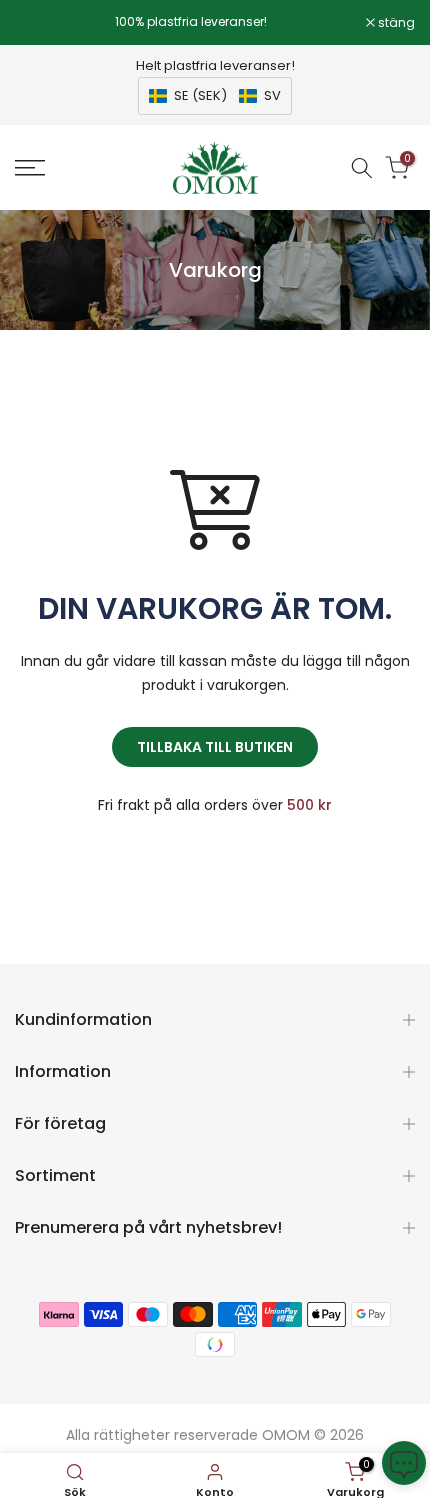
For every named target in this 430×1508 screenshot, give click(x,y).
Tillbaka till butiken (215, 747)
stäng (395, 23)
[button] (215, 96)
